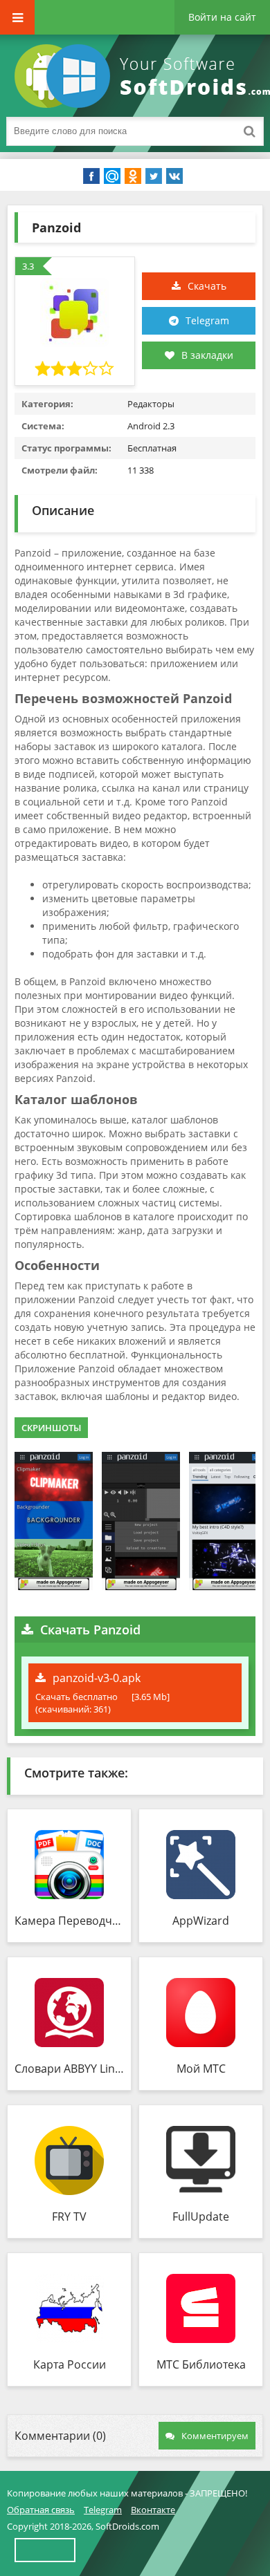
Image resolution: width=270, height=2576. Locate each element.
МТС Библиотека (201, 2364)
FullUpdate (201, 2216)
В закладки (207, 355)
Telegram (207, 320)
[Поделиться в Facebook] (91, 176)
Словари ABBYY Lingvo (69, 2069)
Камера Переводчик (69, 1921)
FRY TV (69, 2216)
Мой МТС (201, 2069)
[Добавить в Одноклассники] (133, 176)
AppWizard (201, 1921)
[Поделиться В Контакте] (174, 176)
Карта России (70, 2364)
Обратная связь (41, 2510)
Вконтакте (153, 2510)
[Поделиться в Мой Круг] (112, 176)
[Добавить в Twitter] (154, 176)
